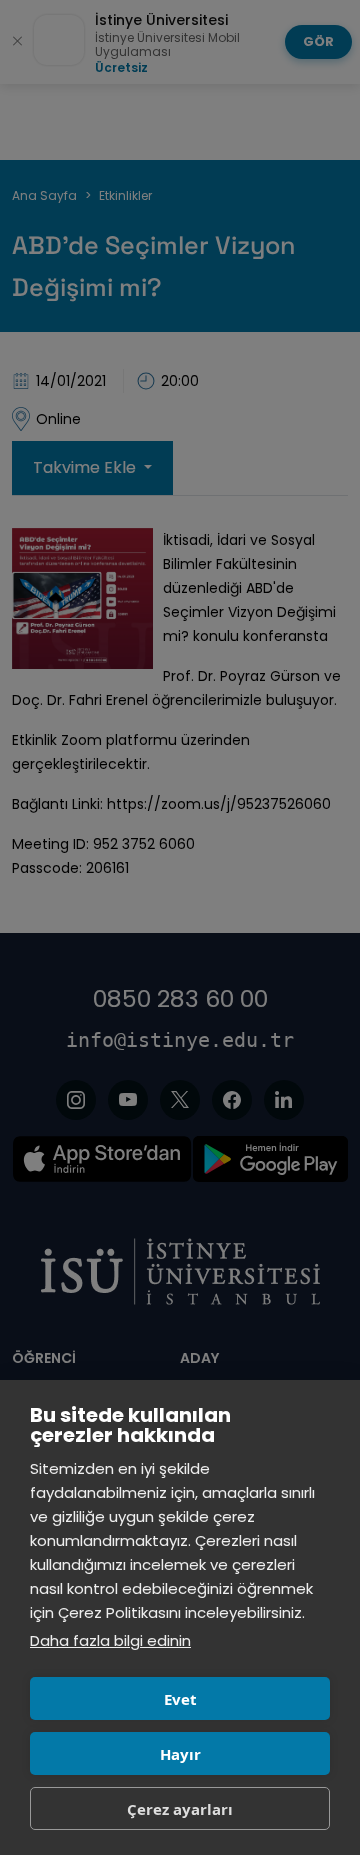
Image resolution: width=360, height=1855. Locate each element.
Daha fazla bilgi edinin (110, 1640)
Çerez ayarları (180, 1809)
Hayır (180, 1754)
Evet (180, 1699)
